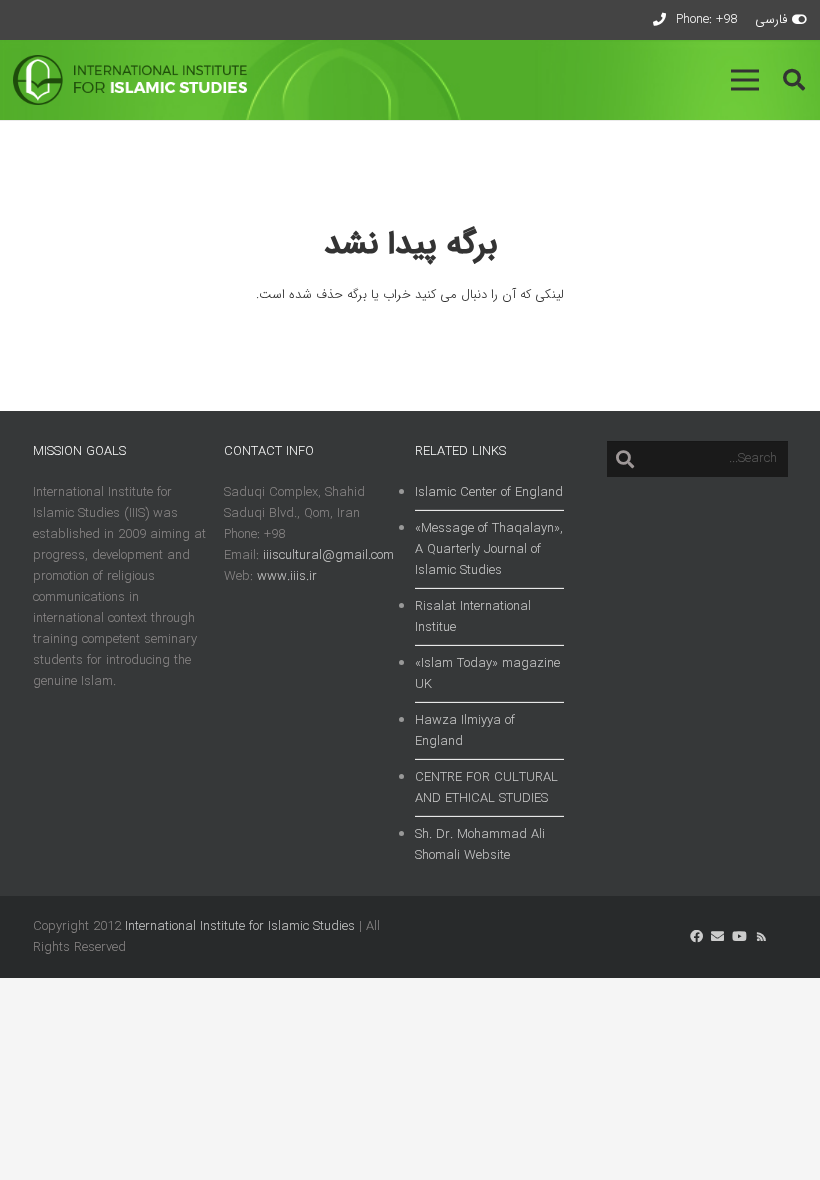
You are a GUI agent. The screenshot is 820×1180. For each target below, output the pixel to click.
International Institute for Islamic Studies (240, 926)
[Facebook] (696, 936)
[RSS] (761, 936)
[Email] (717, 936)
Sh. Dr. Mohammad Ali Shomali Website (480, 845)
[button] (794, 80)
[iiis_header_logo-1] (130, 80)
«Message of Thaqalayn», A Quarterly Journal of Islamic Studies (489, 549)
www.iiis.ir (287, 576)
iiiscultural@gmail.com (328, 555)
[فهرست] (745, 80)
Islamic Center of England (489, 492)
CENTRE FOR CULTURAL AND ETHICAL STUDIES (486, 788)
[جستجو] (625, 459)
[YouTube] (739, 936)
